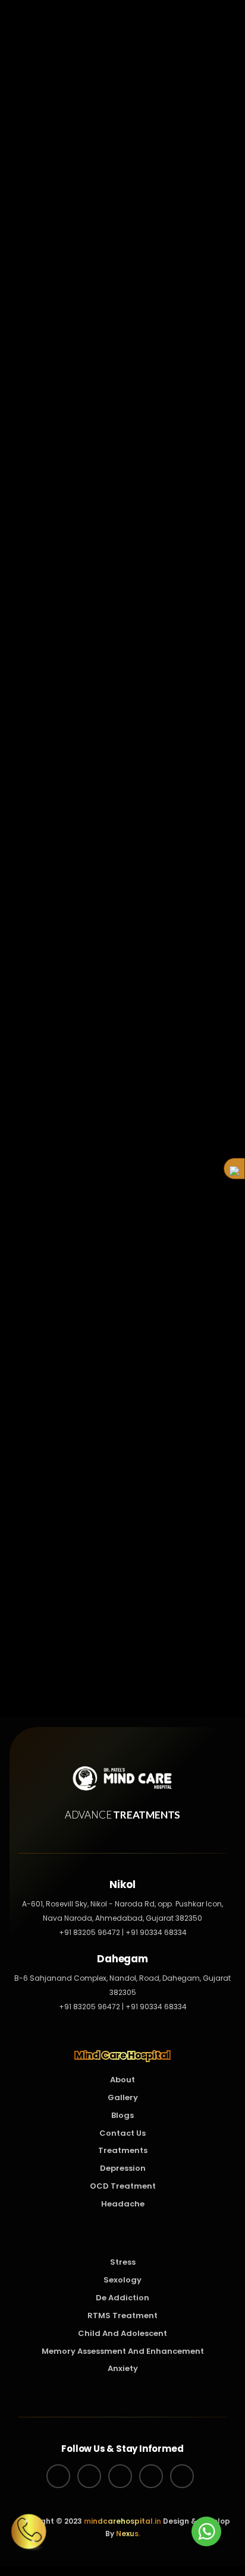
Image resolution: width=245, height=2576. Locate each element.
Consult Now (184, 1676)
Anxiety (123, 2368)
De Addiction (122, 2298)
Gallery (123, 2097)
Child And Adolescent (122, 2333)
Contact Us (122, 2133)
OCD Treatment (123, 2186)
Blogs (122, 2115)
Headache (123, 2204)
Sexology (122, 2280)
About (122, 2080)
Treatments (123, 2150)
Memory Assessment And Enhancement (123, 2351)
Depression (123, 2168)
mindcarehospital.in (122, 2521)
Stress (123, 2262)
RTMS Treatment (70, 1655)
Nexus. (127, 2534)
